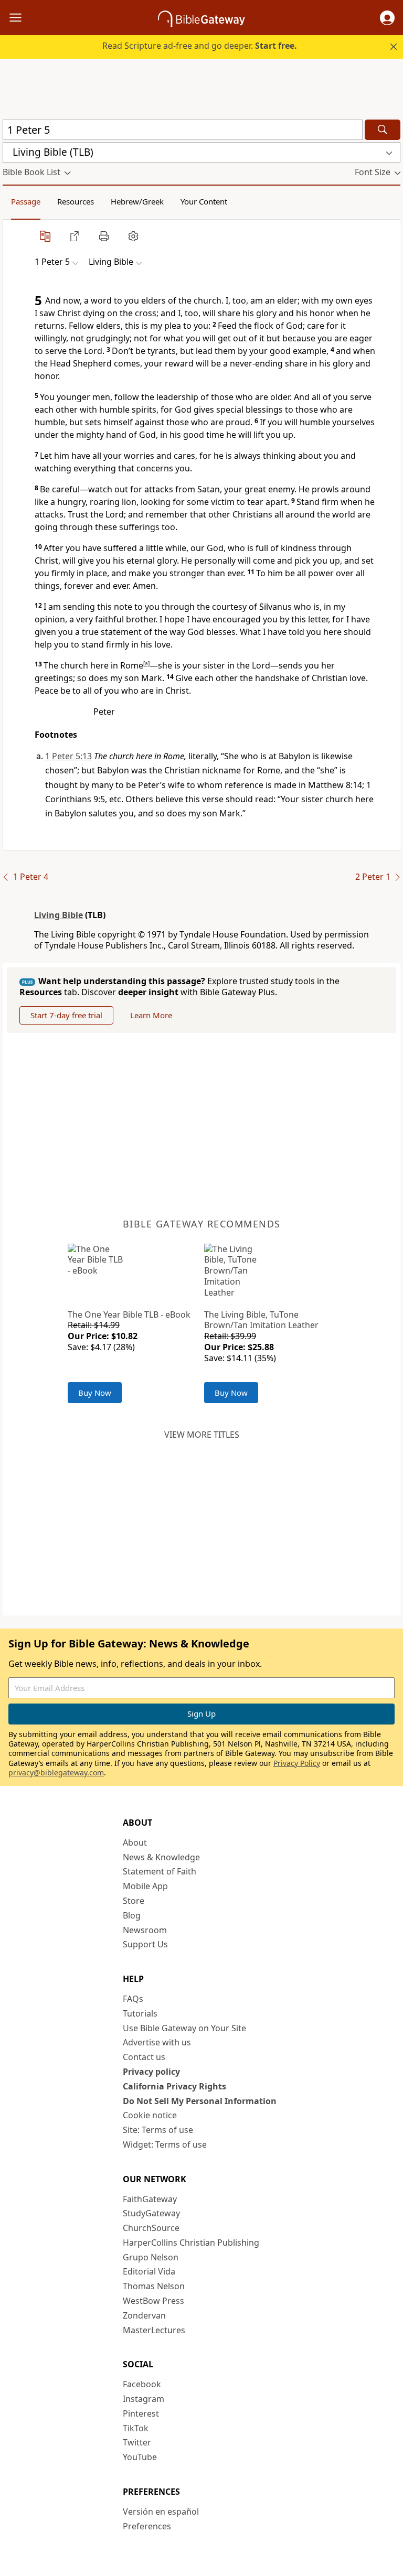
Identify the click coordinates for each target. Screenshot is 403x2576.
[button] (387, 18)
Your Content (204, 201)
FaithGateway (150, 2199)
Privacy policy (151, 2072)
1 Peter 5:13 (68, 756)
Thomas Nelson (154, 2286)
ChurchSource (151, 2228)
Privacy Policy (297, 1763)
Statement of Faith (160, 1871)
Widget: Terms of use (165, 2144)
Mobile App (145, 1886)
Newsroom (145, 1930)
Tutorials (140, 2013)
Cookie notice (150, 2115)
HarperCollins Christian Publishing (191, 2243)
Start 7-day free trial (66, 1015)
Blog (132, 1915)
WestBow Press (153, 2301)
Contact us (144, 2057)
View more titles (202, 1435)
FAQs (133, 1999)
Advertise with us (157, 2042)
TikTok (136, 2428)
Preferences (147, 2526)
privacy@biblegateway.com (56, 1772)
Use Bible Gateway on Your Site (184, 2028)
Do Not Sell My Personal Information (200, 2101)
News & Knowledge (161, 1857)
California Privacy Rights (174, 2086)
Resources (76, 201)
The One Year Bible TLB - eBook (129, 1314)
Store (134, 1901)
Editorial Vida (149, 2271)
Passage (26, 201)
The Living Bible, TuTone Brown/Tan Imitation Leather (261, 1320)
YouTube (140, 2457)
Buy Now (95, 1393)
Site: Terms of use (158, 2130)
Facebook (142, 2384)
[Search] (383, 130)
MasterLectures (154, 2330)
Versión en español (161, 2512)
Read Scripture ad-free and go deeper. (200, 46)
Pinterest (141, 2413)
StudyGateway (151, 2213)
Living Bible (59, 915)
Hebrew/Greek (137, 201)
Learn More (151, 1015)
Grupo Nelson (151, 2257)
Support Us (145, 1944)
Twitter (137, 2442)
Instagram (144, 2399)
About (135, 1842)
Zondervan (144, 2315)
